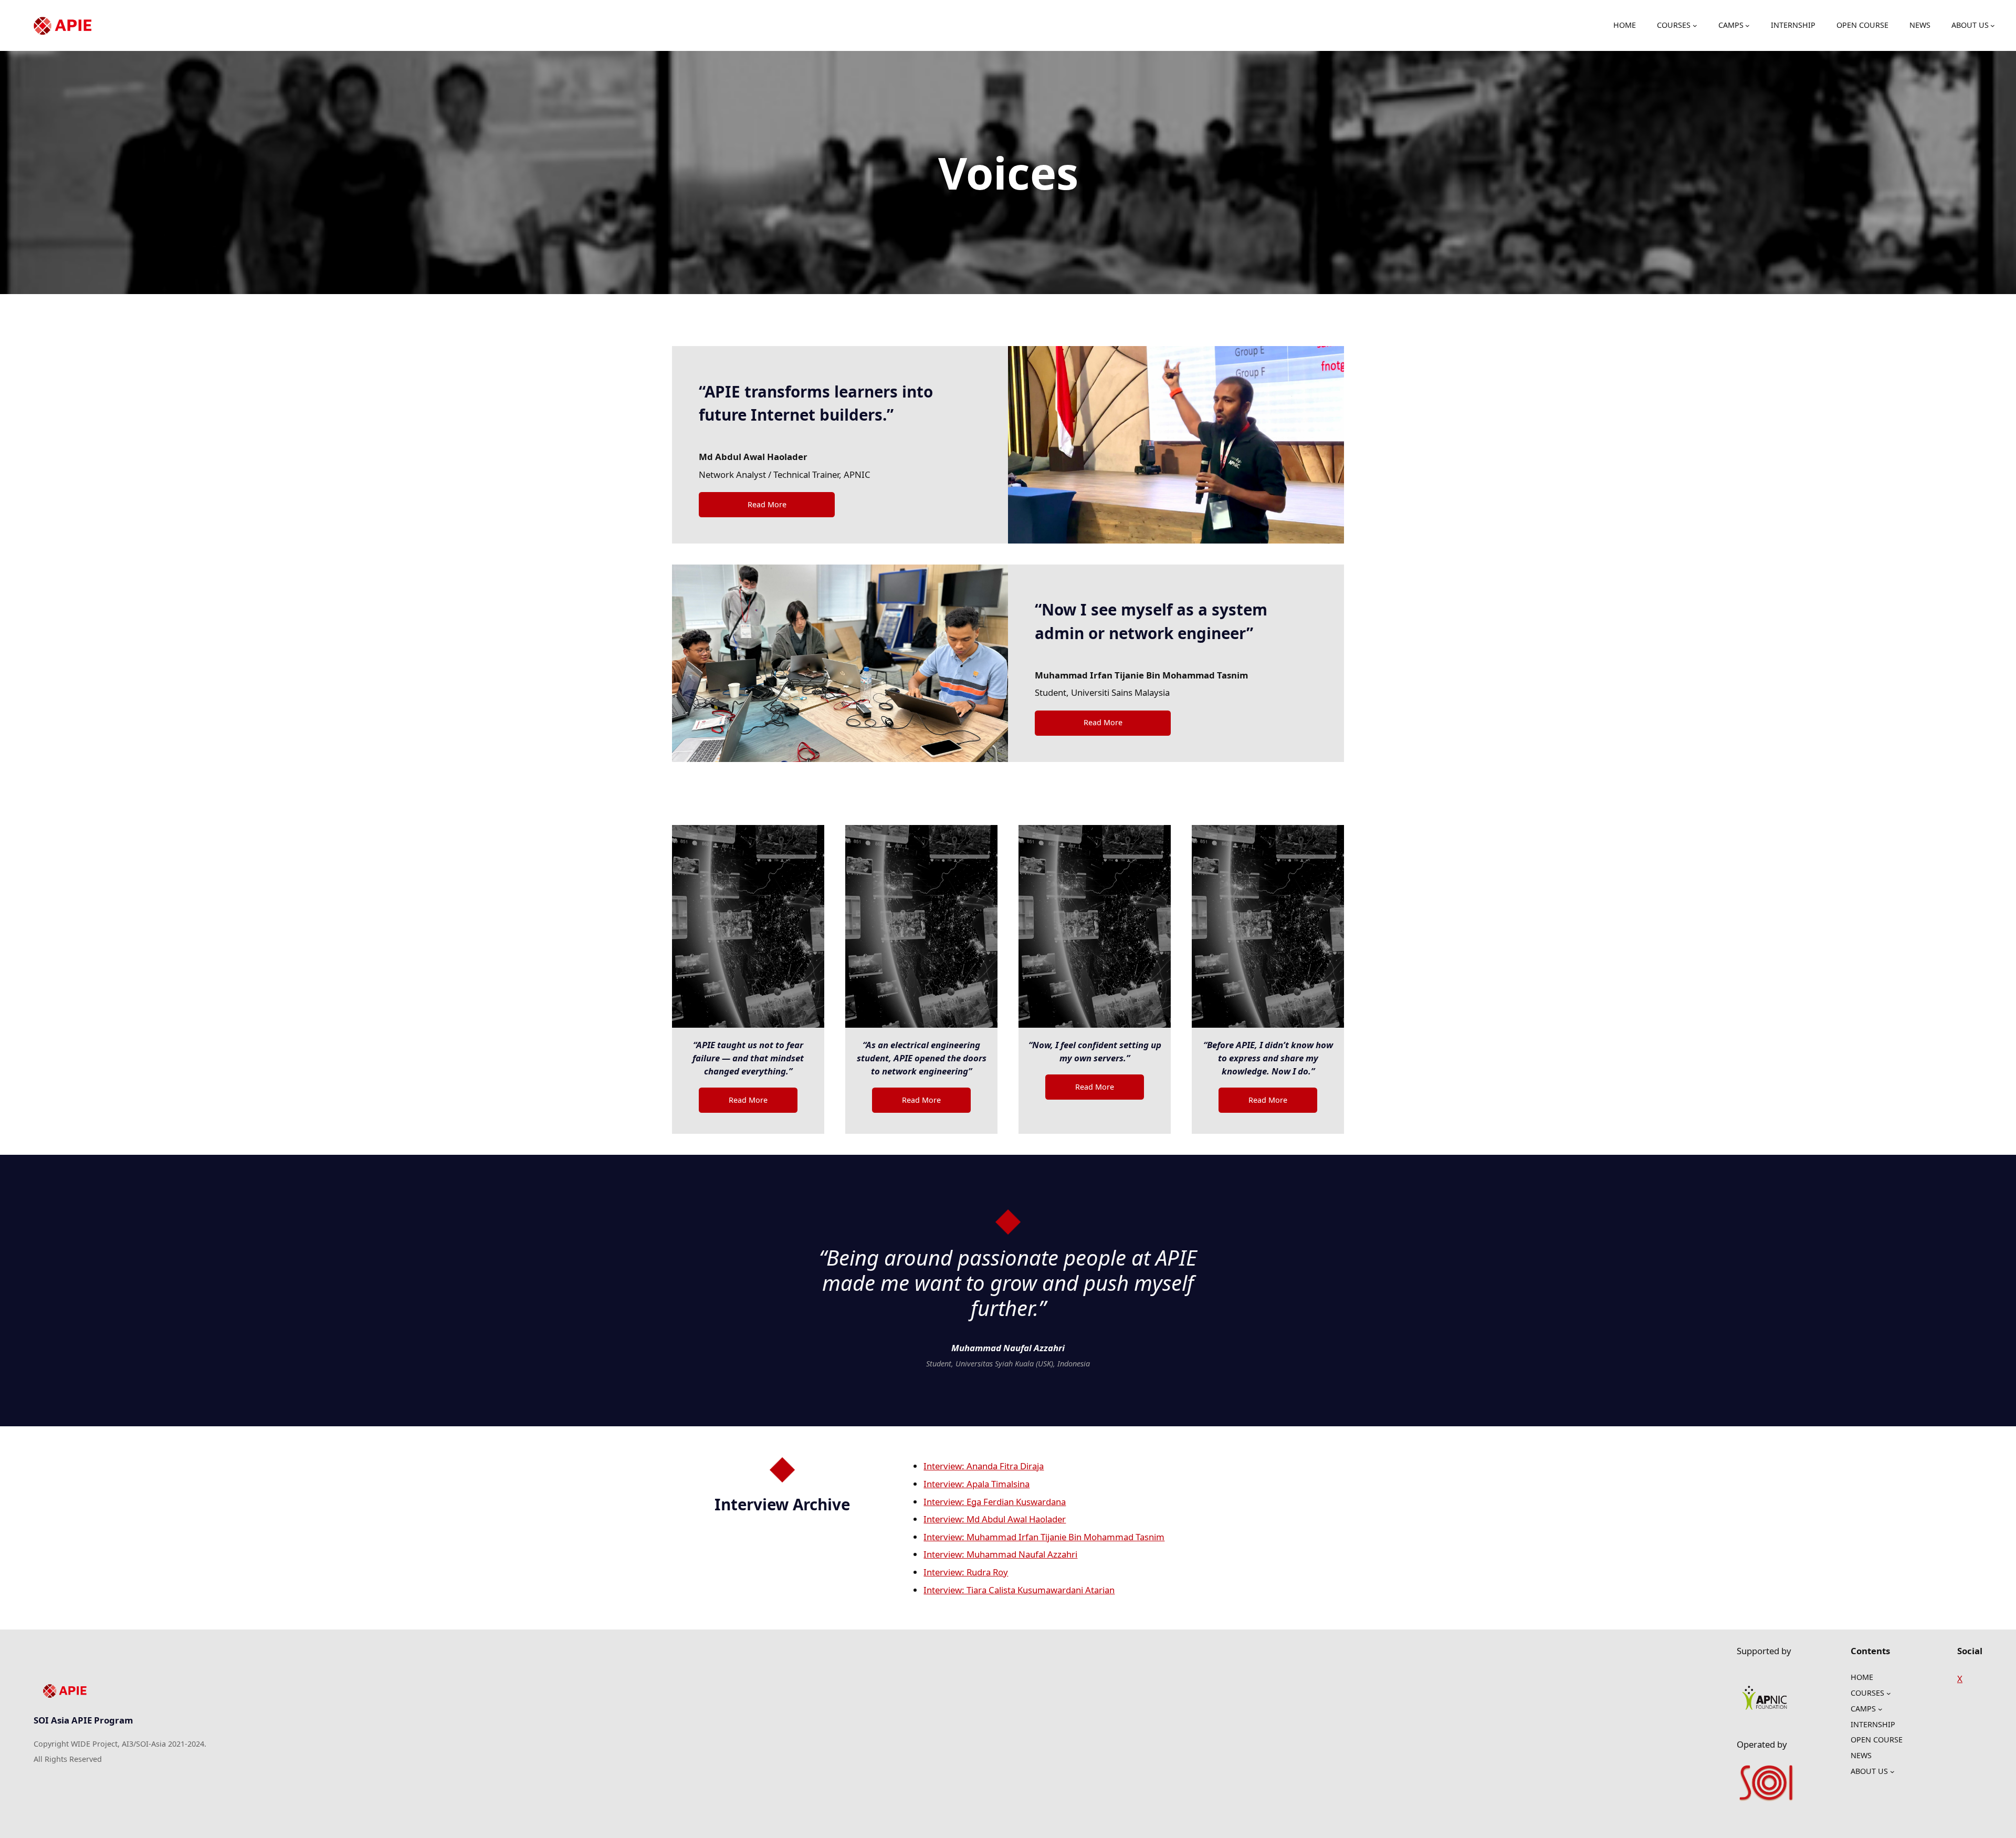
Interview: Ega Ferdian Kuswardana (995, 1502)
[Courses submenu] (1695, 25)
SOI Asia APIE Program (83, 1720)
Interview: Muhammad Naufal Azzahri (1000, 1554)
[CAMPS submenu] (1747, 25)
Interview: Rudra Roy (966, 1572)
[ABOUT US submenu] (1993, 25)
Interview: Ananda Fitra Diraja (984, 1466)
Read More (767, 504)
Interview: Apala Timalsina (976, 1484)
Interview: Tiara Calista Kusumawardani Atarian (1019, 1590)
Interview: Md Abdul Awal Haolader (995, 1519)
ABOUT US (1970, 25)
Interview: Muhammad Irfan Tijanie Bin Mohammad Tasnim (1044, 1537)
